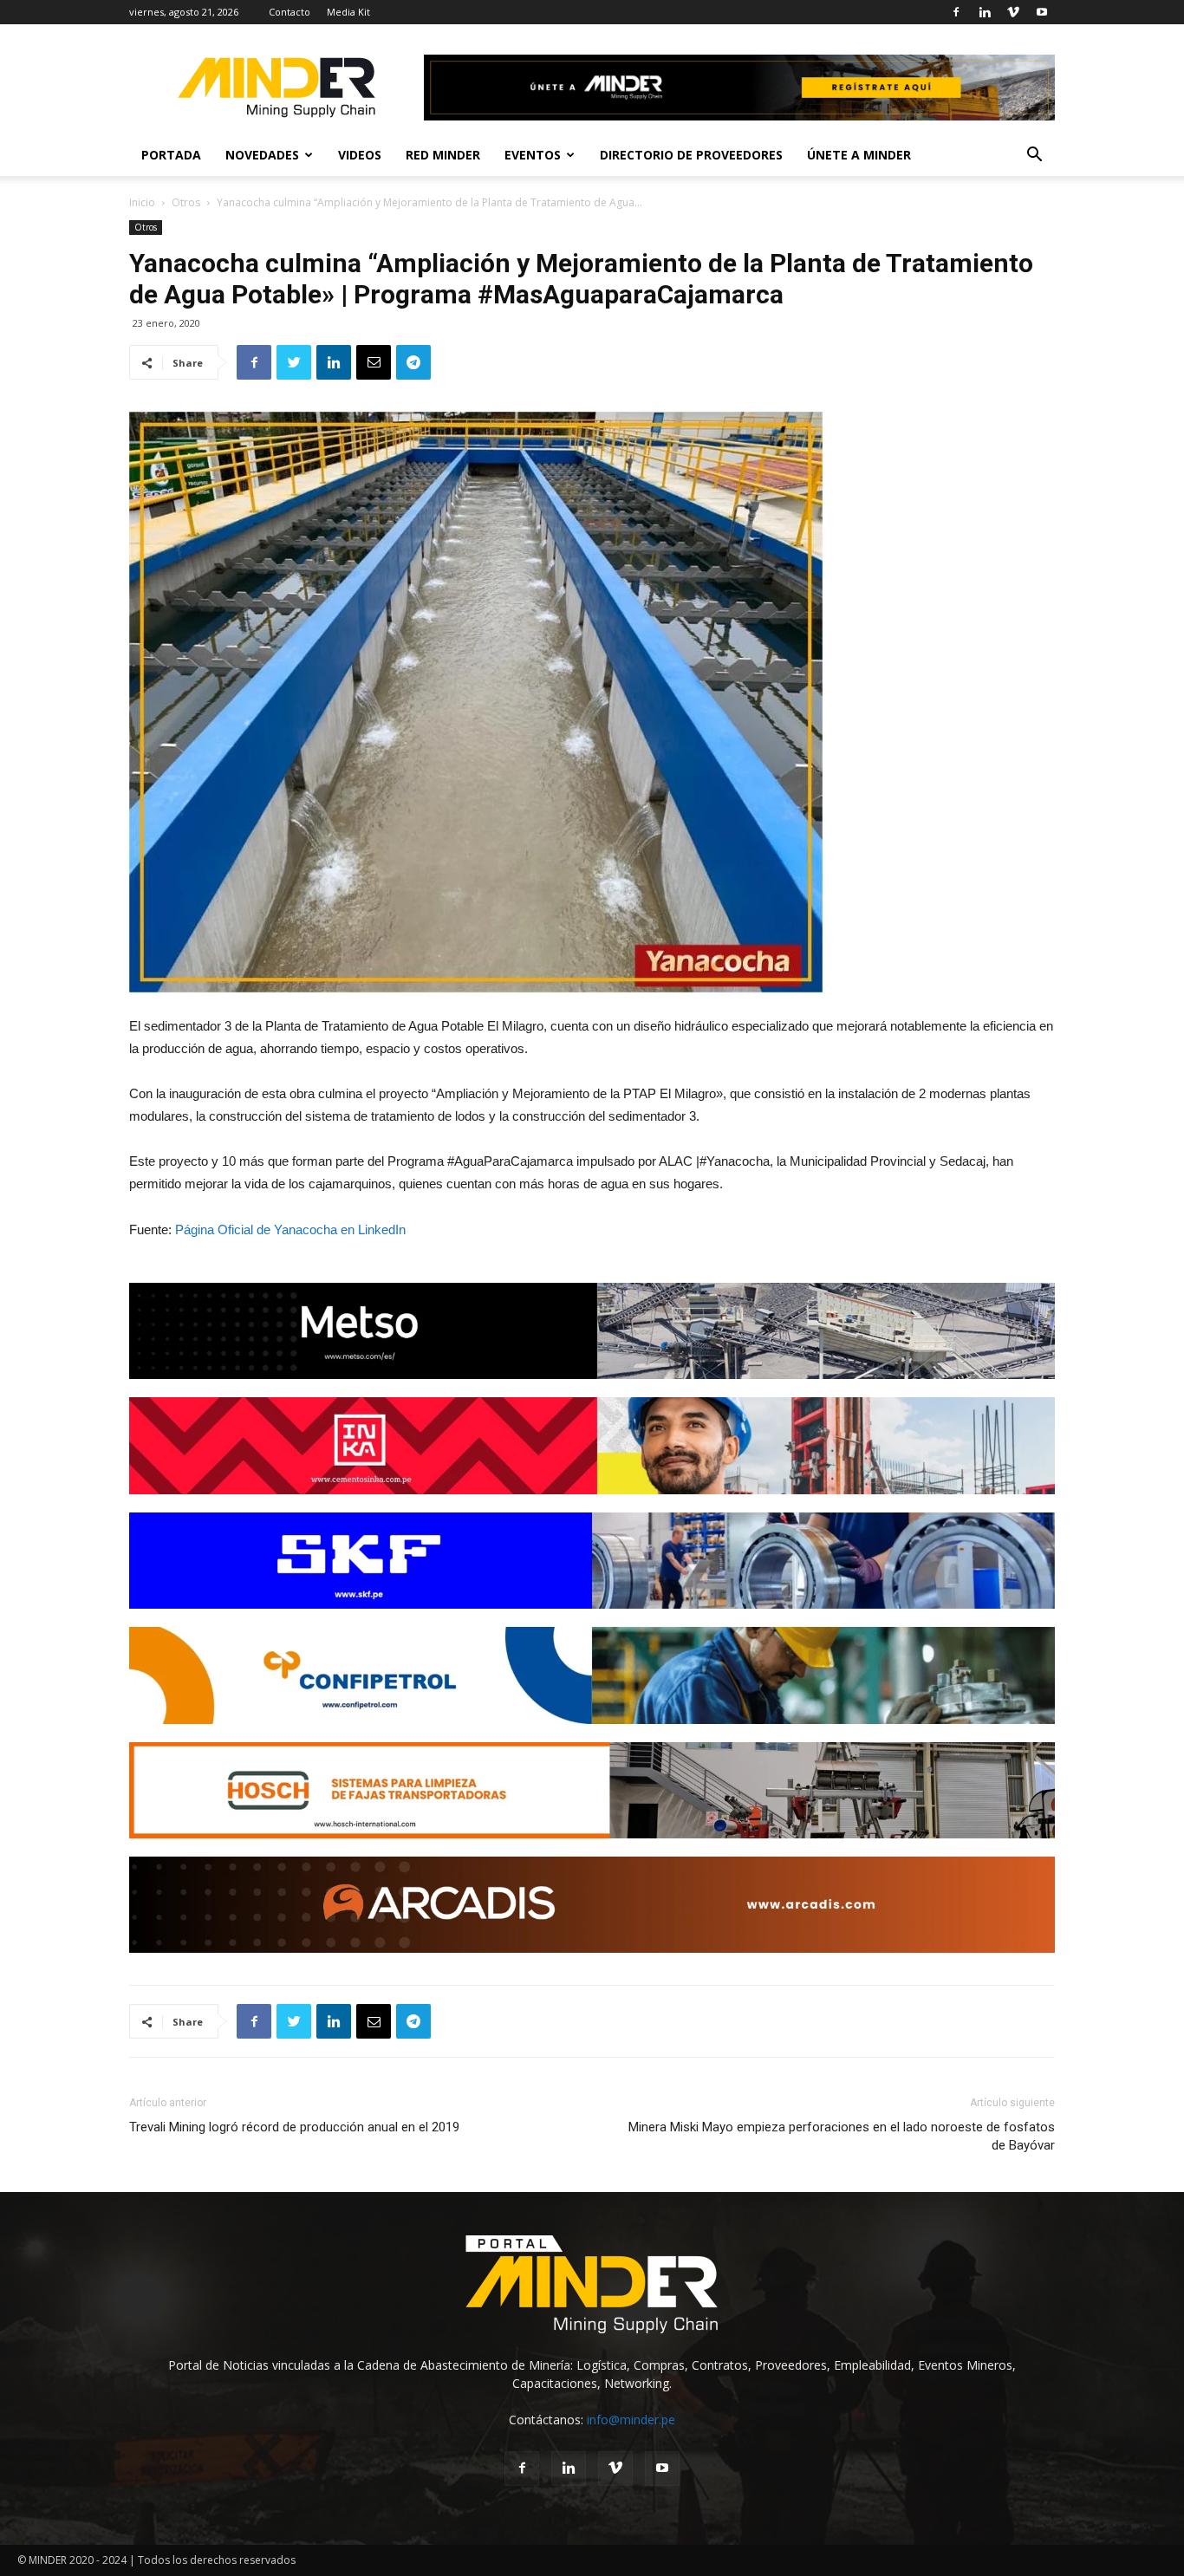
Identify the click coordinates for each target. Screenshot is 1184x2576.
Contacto (289, 12)
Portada (171, 155)
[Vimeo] (1013, 12)
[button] (1034, 156)
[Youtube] (1042, 12)
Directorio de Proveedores (691, 155)
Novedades (262, 155)
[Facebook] (956, 12)
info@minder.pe (631, 2420)
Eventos (533, 155)
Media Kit (348, 12)
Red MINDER (443, 155)
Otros (186, 202)
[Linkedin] (985, 12)
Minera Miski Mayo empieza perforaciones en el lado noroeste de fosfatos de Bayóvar (842, 2136)
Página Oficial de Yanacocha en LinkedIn (290, 1229)
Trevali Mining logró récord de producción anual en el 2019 (294, 2127)
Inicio (142, 202)
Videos (360, 155)
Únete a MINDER (859, 155)
